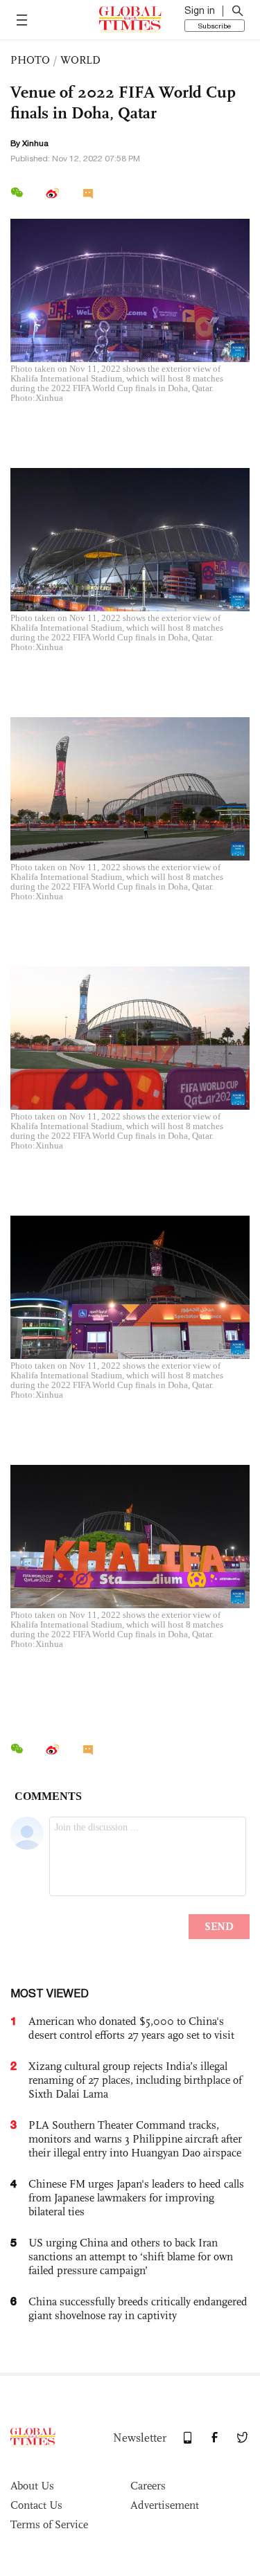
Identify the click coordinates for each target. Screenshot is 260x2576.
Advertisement (165, 2505)
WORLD (80, 60)
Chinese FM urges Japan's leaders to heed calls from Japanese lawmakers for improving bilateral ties (136, 2198)
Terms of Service (49, 2524)
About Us (32, 2486)
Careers (148, 2486)
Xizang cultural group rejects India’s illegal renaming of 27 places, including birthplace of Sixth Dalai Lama (135, 2080)
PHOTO (30, 60)
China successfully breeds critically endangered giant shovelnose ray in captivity (138, 2308)
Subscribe (215, 26)
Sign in (200, 10)
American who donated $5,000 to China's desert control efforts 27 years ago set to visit (131, 2028)
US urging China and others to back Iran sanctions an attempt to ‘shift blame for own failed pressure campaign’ (131, 2257)
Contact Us (36, 2505)
